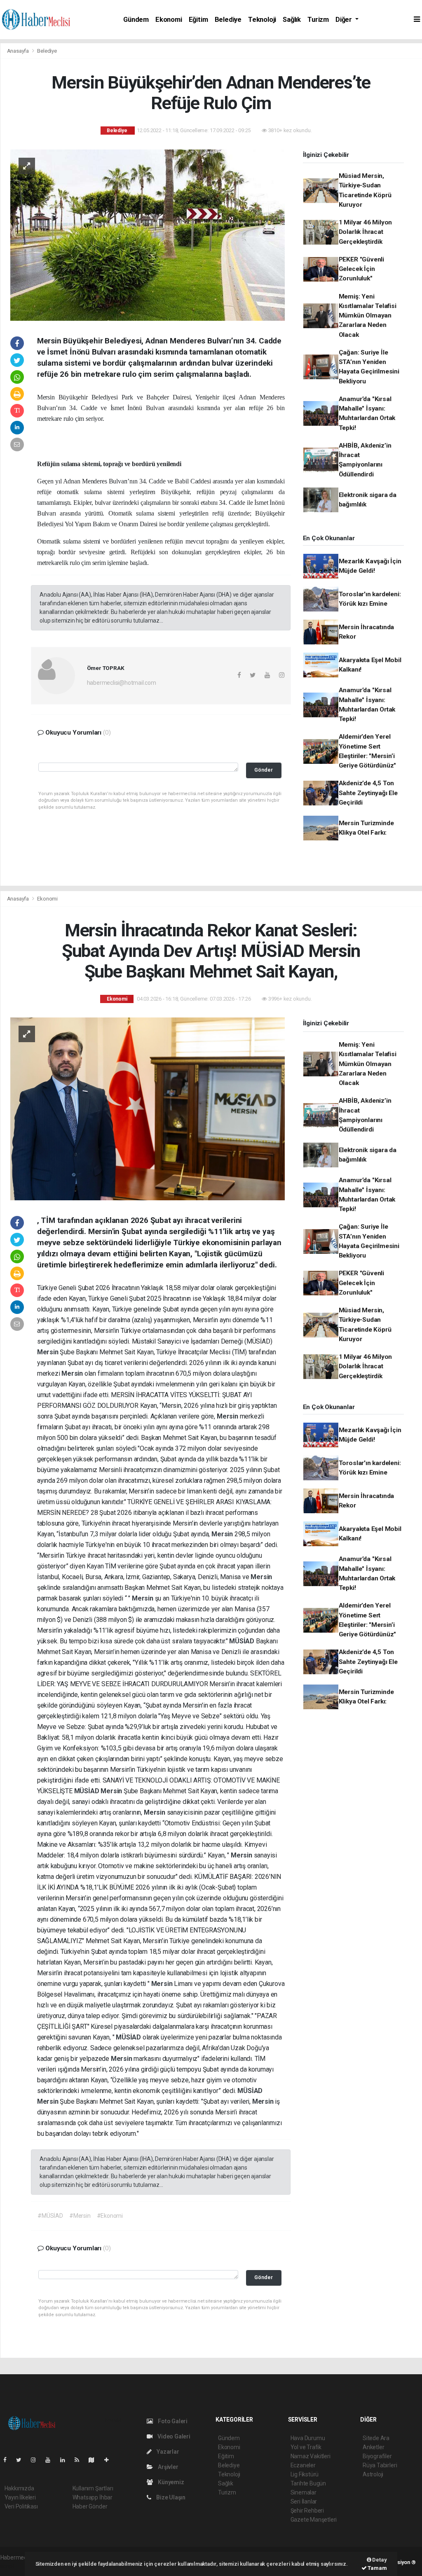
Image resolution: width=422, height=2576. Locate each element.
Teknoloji (262, 20)
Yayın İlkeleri (20, 2497)
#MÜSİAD (50, 2216)
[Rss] (80, 2460)
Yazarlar (167, 2452)
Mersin (49, 1352)
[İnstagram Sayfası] (37, 2460)
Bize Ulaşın (170, 2497)
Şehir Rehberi (307, 2511)
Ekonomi (169, 20)
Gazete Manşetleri (314, 2520)
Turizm (318, 20)
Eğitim (198, 20)
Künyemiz (170, 2482)
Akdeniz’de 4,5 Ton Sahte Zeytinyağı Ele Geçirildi (368, 793)
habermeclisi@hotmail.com (122, 683)
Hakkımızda (19, 2488)
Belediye (228, 20)
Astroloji (373, 2474)
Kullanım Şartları (93, 2488)
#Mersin (80, 2216)
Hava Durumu (308, 2438)
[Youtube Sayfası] (51, 2460)
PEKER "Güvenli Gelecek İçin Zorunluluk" (361, 269)
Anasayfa (19, 51)
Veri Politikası (21, 2506)
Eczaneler (303, 2465)
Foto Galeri (172, 2421)
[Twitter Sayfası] (22, 2460)
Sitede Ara (376, 2438)
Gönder (264, 770)
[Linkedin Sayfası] (66, 2460)
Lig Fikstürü (305, 2474)
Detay (379, 2560)
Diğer (345, 20)
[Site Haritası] (95, 2460)
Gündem (136, 20)
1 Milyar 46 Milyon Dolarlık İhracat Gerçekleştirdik (366, 232)
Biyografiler (377, 2456)
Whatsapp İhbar (93, 2497)
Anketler (373, 2447)
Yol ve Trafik (306, 2447)
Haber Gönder (90, 2506)
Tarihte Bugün (308, 2483)
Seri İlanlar (304, 2501)
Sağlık (292, 20)
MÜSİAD (243, 1641)
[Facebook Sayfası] (8, 2460)
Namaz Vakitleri (311, 2456)
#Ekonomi (110, 2216)
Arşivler (167, 2467)
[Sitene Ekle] (110, 2460)
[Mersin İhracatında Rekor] (148, 1108)
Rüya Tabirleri (380, 2465)
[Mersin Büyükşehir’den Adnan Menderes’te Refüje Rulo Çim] (148, 234)
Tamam (377, 2568)
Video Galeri (173, 2436)
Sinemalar (304, 2492)
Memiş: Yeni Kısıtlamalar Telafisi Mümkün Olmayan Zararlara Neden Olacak (368, 316)
